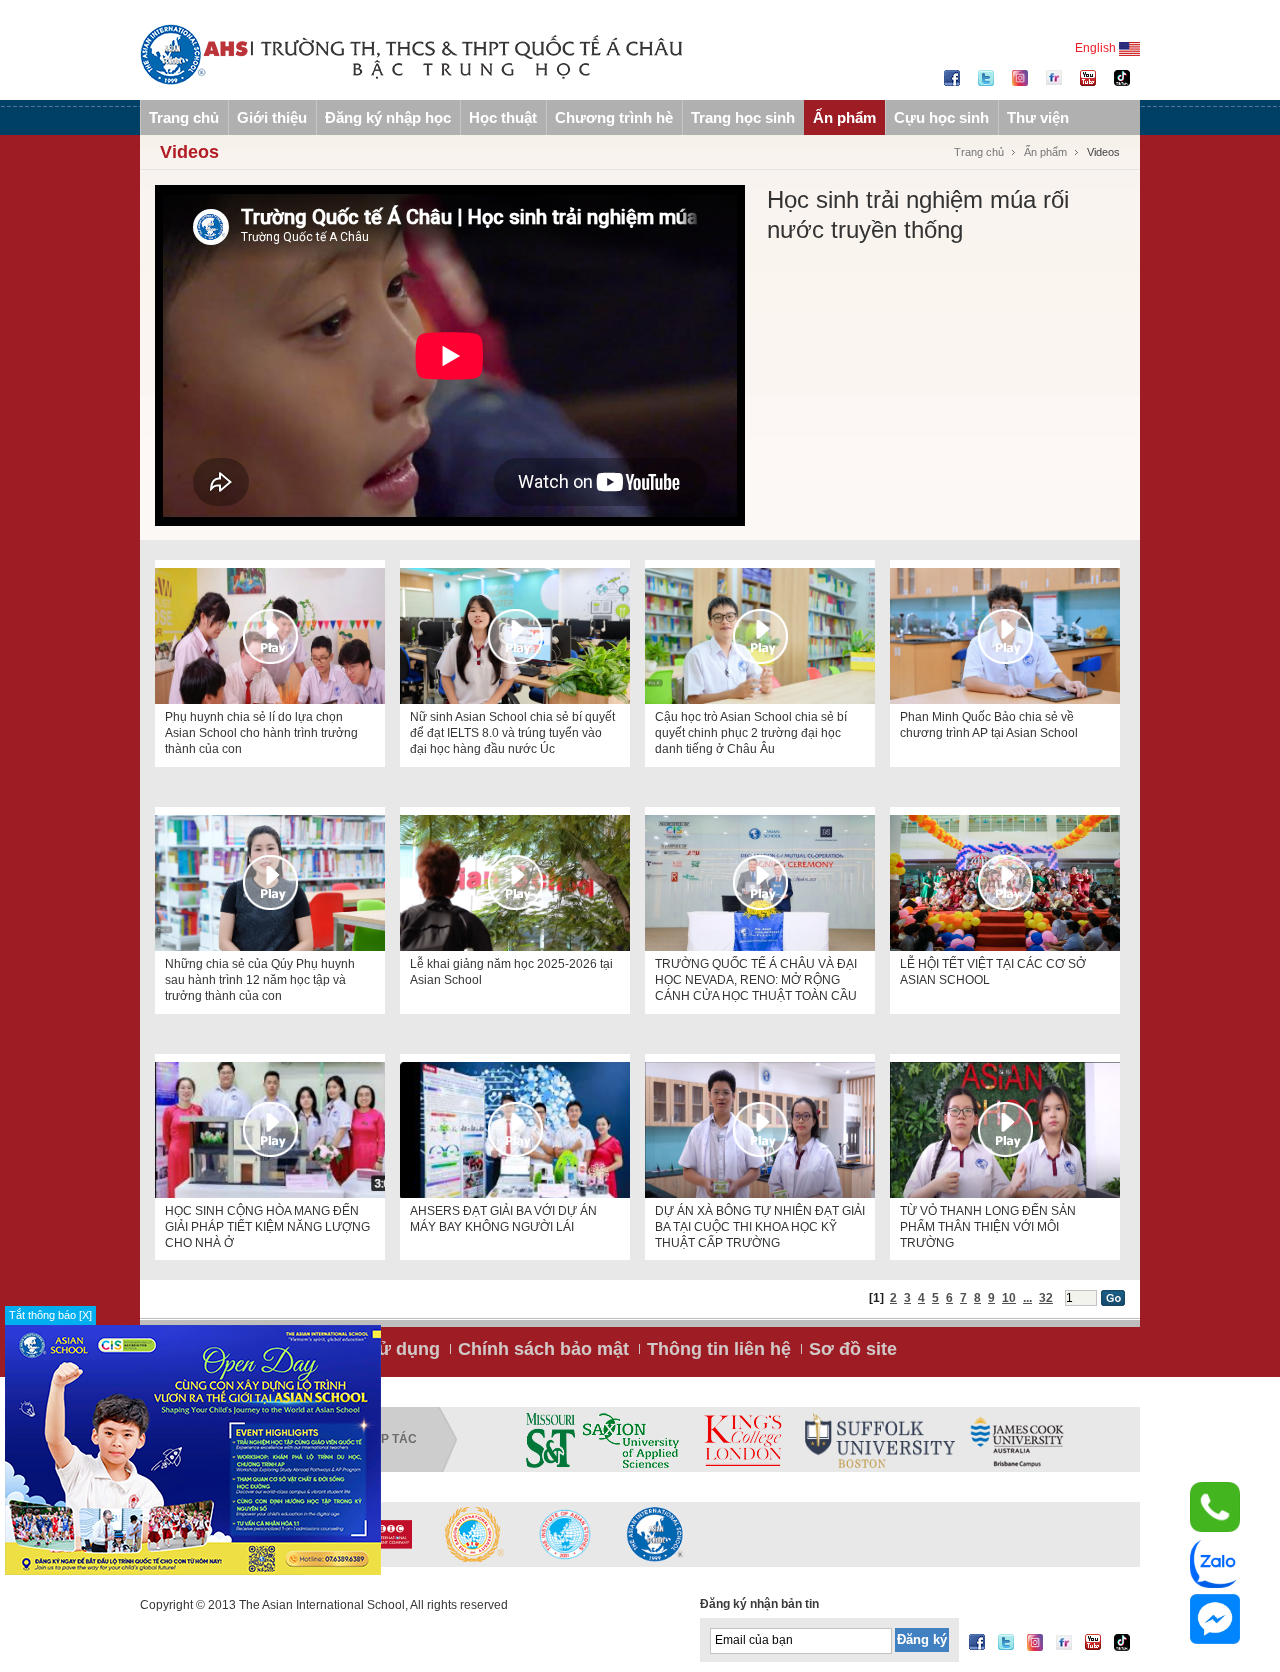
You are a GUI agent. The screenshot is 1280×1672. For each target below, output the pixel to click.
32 (1046, 1298)
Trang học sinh (743, 117)
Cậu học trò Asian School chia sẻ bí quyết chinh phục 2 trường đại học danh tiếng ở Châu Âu (751, 733)
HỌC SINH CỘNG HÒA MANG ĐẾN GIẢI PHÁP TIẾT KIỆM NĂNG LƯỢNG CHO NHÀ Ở (267, 1227)
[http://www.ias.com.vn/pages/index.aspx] (475, 1534)
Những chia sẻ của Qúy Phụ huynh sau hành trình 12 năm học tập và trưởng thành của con (260, 980)
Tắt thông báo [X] (50, 1315)
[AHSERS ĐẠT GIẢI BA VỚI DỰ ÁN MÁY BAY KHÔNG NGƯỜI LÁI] (515, 1130)
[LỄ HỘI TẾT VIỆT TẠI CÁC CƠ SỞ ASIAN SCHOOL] (1005, 883)
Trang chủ (184, 117)
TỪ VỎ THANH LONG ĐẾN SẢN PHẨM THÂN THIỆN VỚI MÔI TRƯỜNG (988, 1227)
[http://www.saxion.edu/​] (631, 1440)
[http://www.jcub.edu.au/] (1018, 1440)
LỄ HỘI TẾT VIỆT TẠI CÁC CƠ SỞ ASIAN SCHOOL (993, 972)
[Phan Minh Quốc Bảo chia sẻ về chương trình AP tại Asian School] (1005, 636)
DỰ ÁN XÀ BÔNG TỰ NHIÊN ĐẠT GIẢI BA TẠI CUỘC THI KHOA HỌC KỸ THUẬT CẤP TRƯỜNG (760, 1227)
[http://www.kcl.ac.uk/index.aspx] (742, 1440)
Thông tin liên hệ (719, 1349)
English (1097, 48)
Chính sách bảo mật (543, 1349)
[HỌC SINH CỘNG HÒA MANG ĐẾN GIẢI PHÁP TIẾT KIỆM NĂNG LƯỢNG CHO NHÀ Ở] (270, 1130)
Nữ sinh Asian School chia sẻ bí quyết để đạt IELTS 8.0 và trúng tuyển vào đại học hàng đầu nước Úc (512, 733)
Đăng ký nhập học (388, 117)
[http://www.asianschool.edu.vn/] (655, 1534)
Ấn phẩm (844, 117)
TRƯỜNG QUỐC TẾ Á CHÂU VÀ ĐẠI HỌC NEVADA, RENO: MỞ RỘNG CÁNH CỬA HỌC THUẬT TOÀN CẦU (756, 980)
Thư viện (1038, 117)
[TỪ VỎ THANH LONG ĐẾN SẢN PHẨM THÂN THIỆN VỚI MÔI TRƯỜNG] (1005, 1130)
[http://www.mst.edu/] (550, 1440)
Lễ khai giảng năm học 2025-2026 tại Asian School (511, 972)
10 (1009, 1298)
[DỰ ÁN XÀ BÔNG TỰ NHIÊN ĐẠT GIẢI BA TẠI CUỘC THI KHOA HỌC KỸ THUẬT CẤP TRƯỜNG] (760, 1130)
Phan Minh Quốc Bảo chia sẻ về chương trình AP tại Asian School (989, 725)
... (1027, 1298)
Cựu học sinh (941, 117)
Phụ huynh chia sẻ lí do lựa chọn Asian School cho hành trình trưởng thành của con (261, 733)
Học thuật (503, 117)
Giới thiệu (272, 117)
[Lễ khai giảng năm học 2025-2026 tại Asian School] (515, 883)
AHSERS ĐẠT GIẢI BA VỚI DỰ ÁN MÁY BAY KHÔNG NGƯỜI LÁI (503, 1219)
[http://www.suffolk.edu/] (880, 1440)
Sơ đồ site (853, 1349)
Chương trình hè (614, 117)
